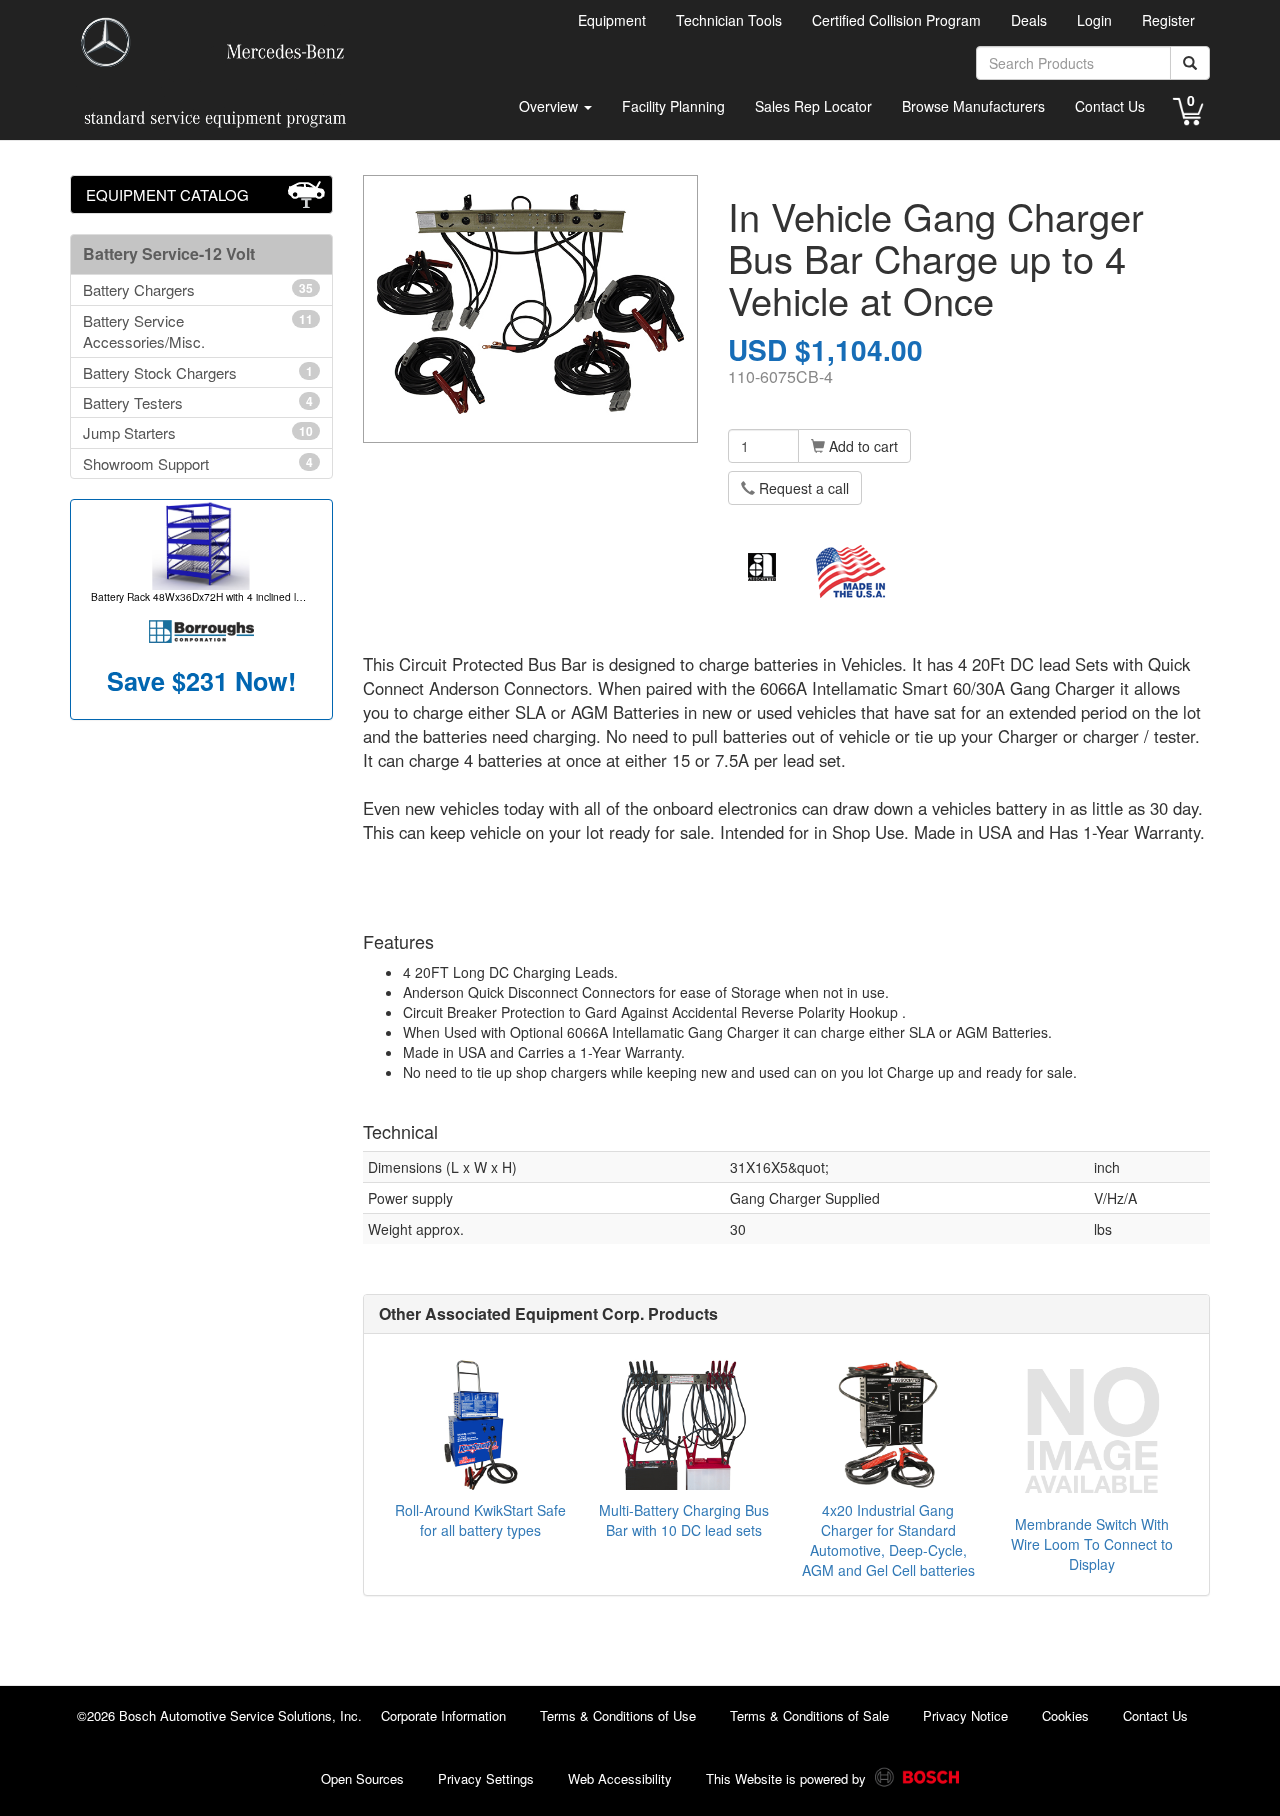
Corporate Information (443, 1715)
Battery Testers (198, 402)
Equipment (612, 20)
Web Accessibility (620, 1778)
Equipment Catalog (167, 194)
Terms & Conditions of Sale (809, 1715)
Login (1094, 20)
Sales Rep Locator (813, 106)
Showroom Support (198, 463)
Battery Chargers (198, 289)
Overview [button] (550, 106)
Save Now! (201, 681)
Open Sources (362, 1778)
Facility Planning (673, 106)
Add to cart (861, 446)
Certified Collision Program (896, 20)
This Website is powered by (788, 1778)
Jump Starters (198, 432)
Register (1168, 20)
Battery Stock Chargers (198, 372)
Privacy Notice (965, 1715)
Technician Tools (729, 20)
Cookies (1065, 1715)
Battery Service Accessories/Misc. (198, 331)
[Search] (1190, 63)
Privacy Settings (486, 1778)
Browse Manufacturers (973, 106)
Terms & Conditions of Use (618, 1715)
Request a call (802, 488)
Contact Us (1110, 106)
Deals (1029, 20)
